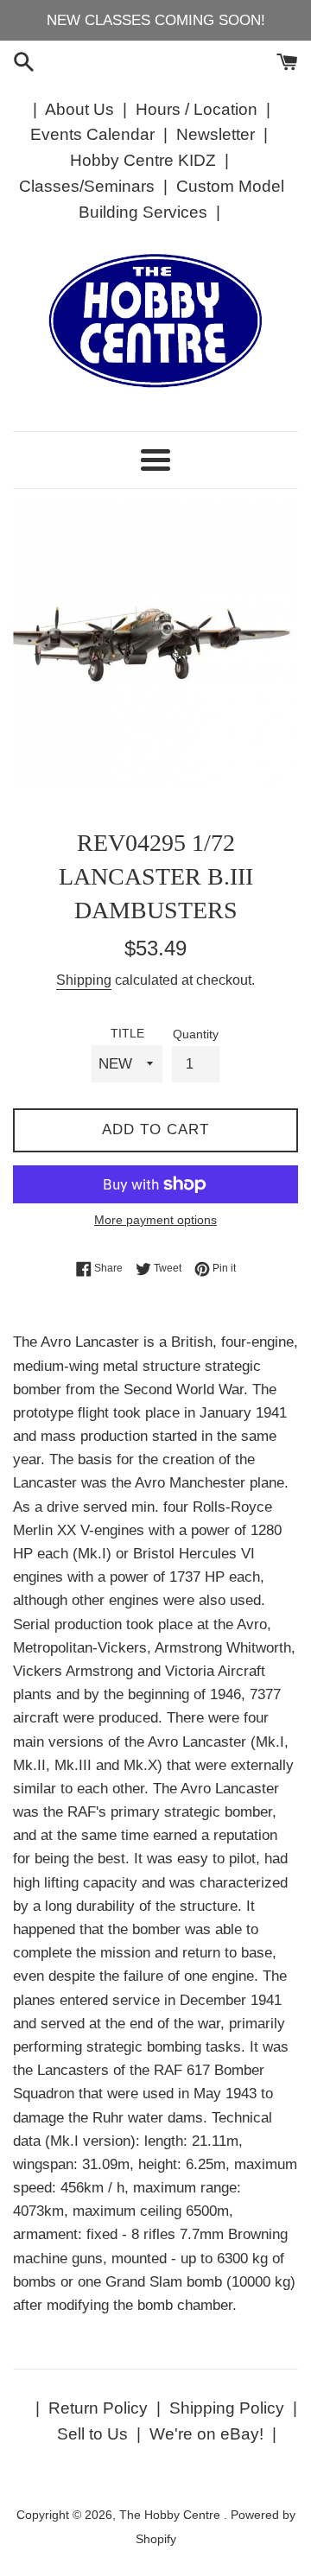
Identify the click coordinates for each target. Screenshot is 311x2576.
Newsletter (216, 134)
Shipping (84, 980)
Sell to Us (92, 2434)
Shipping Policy (227, 2408)
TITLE (127, 1034)
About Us (79, 109)
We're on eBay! (206, 2434)
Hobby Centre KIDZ (143, 160)
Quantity (196, 1034)
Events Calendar (92, 134)
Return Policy (98, 2408)
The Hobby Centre (171, 2515)
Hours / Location (197, 109)
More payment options (155, 1220)
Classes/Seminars (87, 186)
